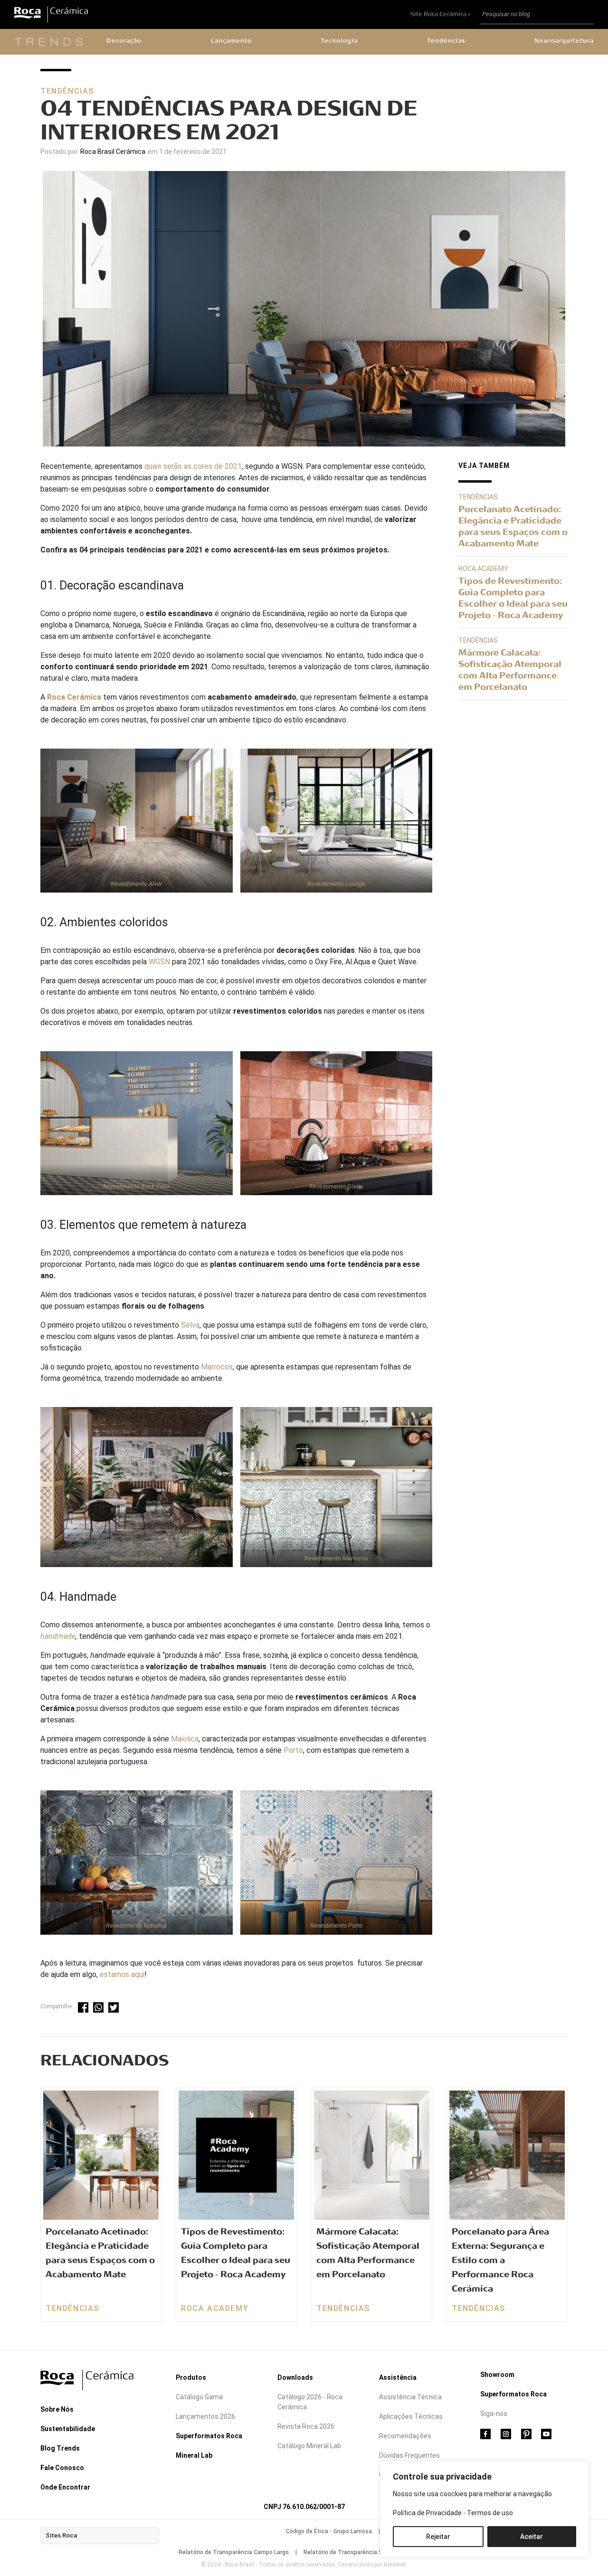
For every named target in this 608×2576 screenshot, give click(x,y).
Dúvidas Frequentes (409, 2455)
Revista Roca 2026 (306, 2426)
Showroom (497, 2375)
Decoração (124, 41)
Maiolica (185, 1739)
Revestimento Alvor (136, 884)
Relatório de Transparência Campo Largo (234, 2552)
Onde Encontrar (65, 2487)
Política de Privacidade (427, 2513)
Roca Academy (483, 569)
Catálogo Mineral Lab (309, 2446)
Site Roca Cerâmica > (441, 14)
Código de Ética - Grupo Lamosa (329, 2531)
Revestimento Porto (336, 1925)
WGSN (159, 962)
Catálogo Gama (199, 2397)
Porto (293, 1750)
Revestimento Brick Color (136, 1186)
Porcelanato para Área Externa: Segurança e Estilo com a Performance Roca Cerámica (500, 2260)
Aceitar (532, 2537)
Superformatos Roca (209, 2436)
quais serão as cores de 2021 (193, 466)
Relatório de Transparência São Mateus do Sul (366, 2552)
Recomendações (405, 2436)
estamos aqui (122, 1974)
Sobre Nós (57, 2409)
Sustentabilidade (68, 2429)
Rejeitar (438, 2537)
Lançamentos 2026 (205, 2416)
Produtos (191, 2377)
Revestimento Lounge (336, 884)
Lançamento (231, 41)
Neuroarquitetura (564, 41)
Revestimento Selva (136, 1558)
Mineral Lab (194, 2455)
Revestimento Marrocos (336, 1558)
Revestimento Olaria (336, 1186)
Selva (190, 1325)
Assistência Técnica (410, 2397)
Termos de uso (490, 2513)
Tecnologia (339, 41)
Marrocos (217, 1367)
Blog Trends (60, 2448)
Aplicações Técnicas (411, 2416)
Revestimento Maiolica (136, 1925)
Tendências (446, 41)
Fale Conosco (62, 2468)
